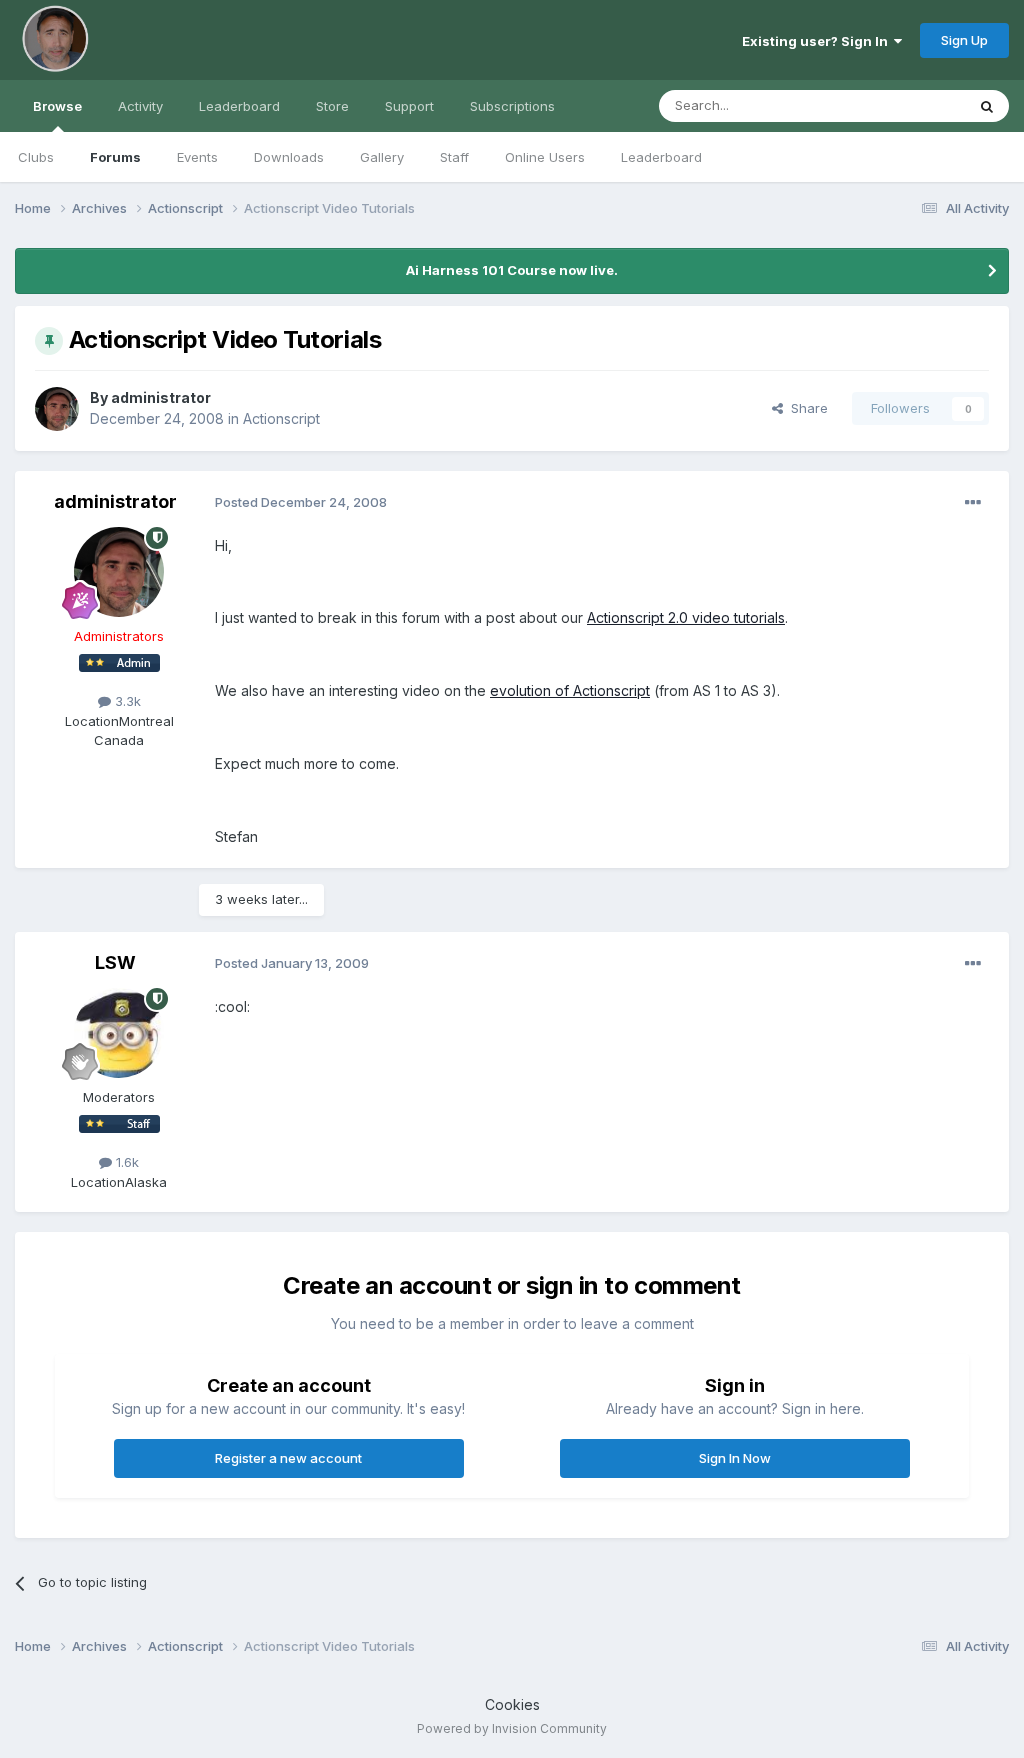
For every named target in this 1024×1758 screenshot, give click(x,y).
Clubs (36, 157)
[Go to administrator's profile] (57, 409)
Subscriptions (512, 106)
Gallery (382, 157)
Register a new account (288, 1458)
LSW (115, 962)
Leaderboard (661, 157)
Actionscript (281, 418)
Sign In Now (735, 1458)
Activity (140, 106)
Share (805, 408)
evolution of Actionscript (570, 690)
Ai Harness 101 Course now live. (512, 270)
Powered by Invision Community (512, 1728)
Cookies (512, 1704)
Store (332, 106)
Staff (454, 157)
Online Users (545, 157)
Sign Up (964, 40)
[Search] (987, 106)
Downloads (289, 157)
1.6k (125, 1162)
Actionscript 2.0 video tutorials (686, 617)
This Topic (906, 105)
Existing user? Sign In (818, 41)
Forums (115, 157)
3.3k (126, 701)
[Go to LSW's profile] (119, 1033)
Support (409, 106)
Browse (57, 106)
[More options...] (973, 503)
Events (197, 157)
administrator (161, 397)
